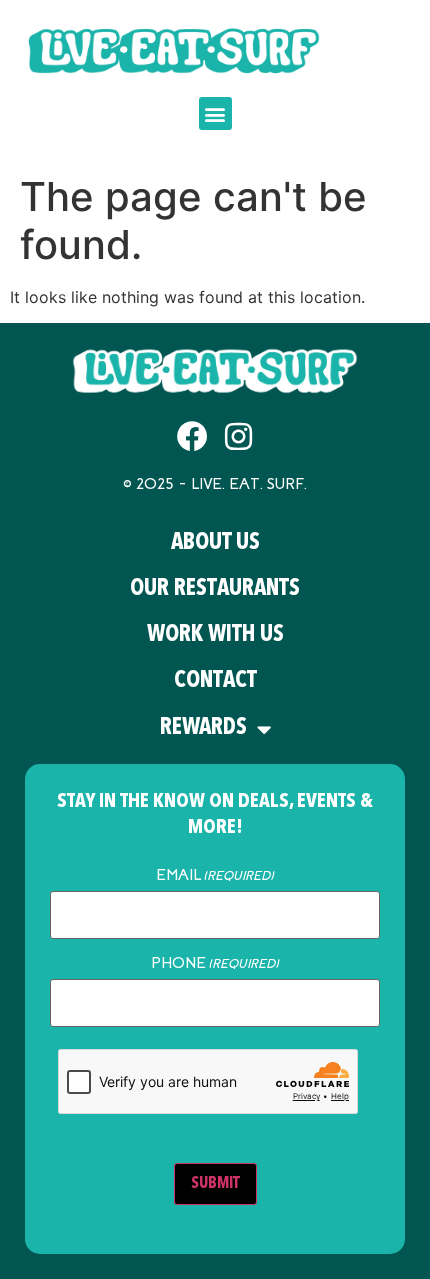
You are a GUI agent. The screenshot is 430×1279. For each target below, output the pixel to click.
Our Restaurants (215, 589)
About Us (215, 543)
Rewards (203, 728)
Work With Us (215, 635)
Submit (215, 1184)
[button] (215, 113)
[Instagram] (238, 436)
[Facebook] (192, 436)
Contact (215, 681)
